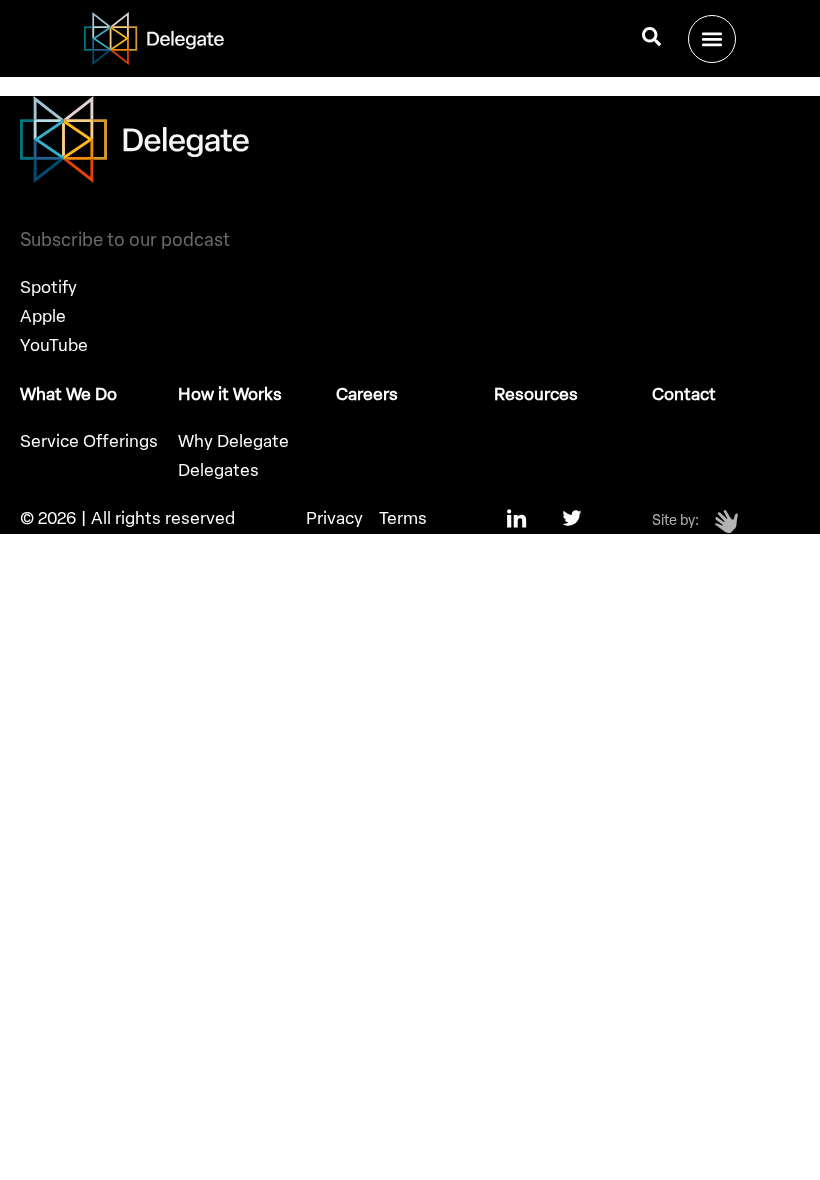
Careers (367, 394)
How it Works (230, 394)
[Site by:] (726, 521)
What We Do (68, 394)
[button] (712, 39)
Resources (536, 394)
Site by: (675, 520)
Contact (684, 394)
